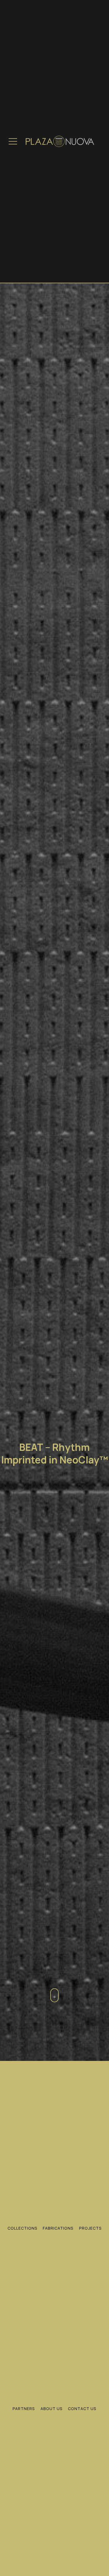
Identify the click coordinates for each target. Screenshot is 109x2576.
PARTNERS (24, 2409)
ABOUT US (52, 2409)
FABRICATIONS (58, 2228)
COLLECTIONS (22, 2228)
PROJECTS (90, 2228)
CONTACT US (82, 2409)
